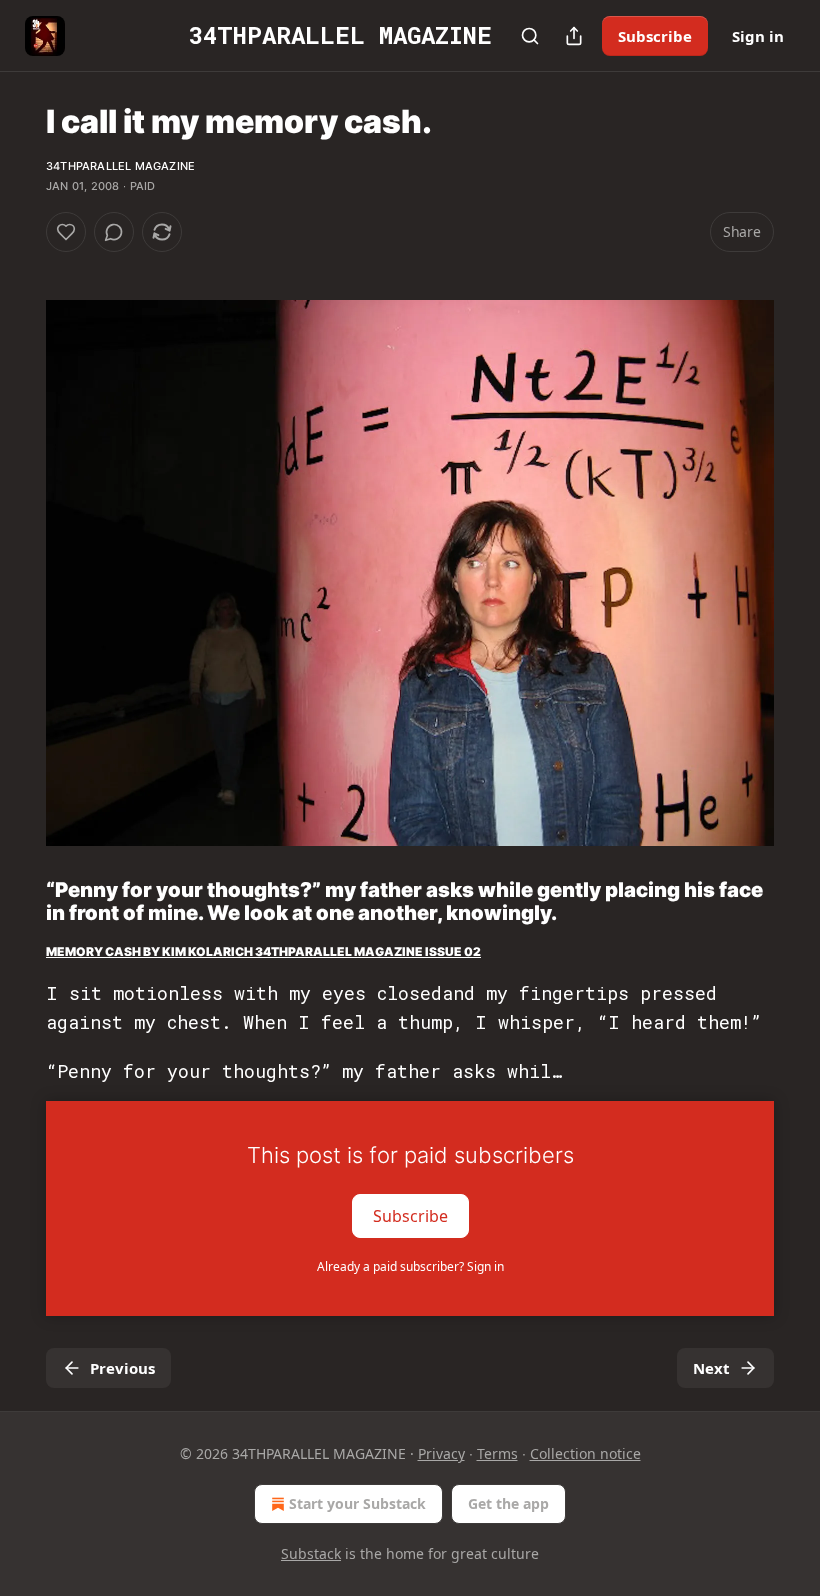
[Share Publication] (574, 36)
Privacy (441, 1453)
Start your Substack (357, 1503)
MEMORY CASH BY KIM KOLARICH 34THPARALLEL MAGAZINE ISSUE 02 (263, 951)
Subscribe (655, 36)
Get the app (508, 1503)
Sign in (758, 36)
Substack (311, 1553)
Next (711, 1368)
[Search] (530, 36)
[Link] (18, 901)
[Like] (66, 232)
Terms (497, 1453)
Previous (122, 1368)
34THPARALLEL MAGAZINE (120, 166)
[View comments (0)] (114, 232)
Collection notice (585, 1453)
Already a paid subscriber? (410, 1266)
